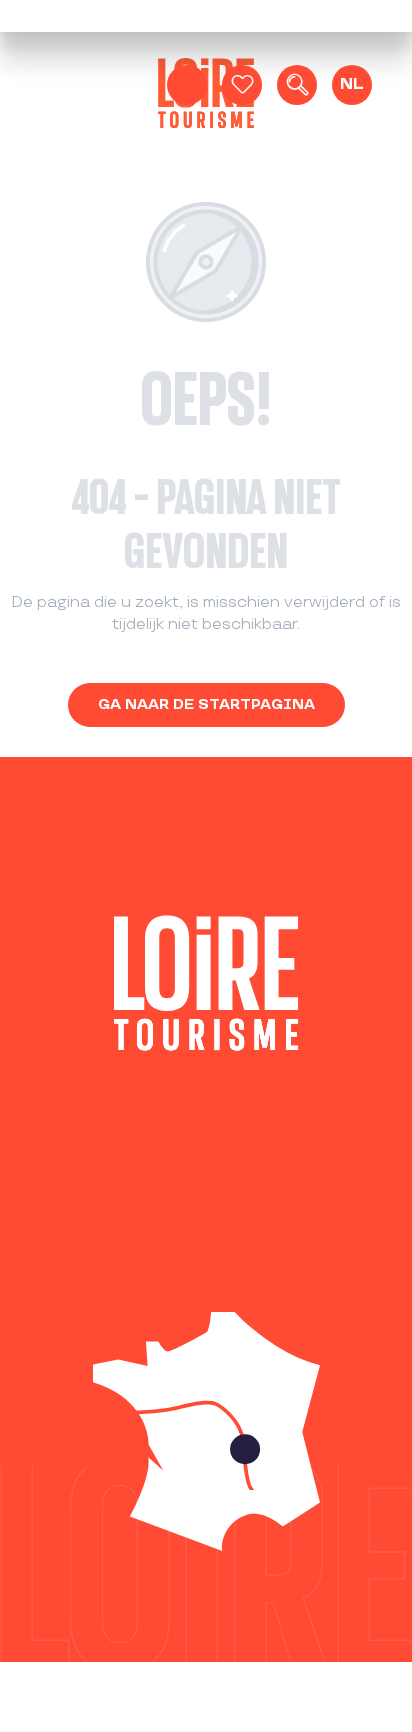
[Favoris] (242, 85)
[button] (297, 85)
